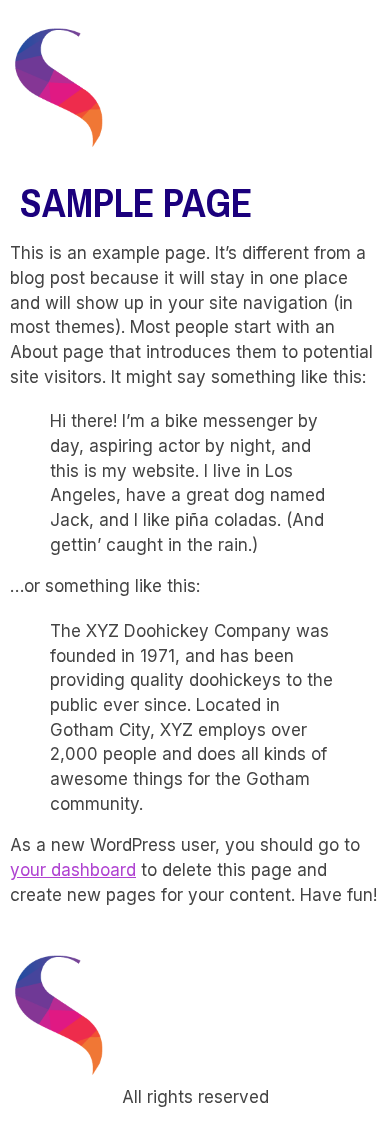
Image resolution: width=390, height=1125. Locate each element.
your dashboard (73, 870)
